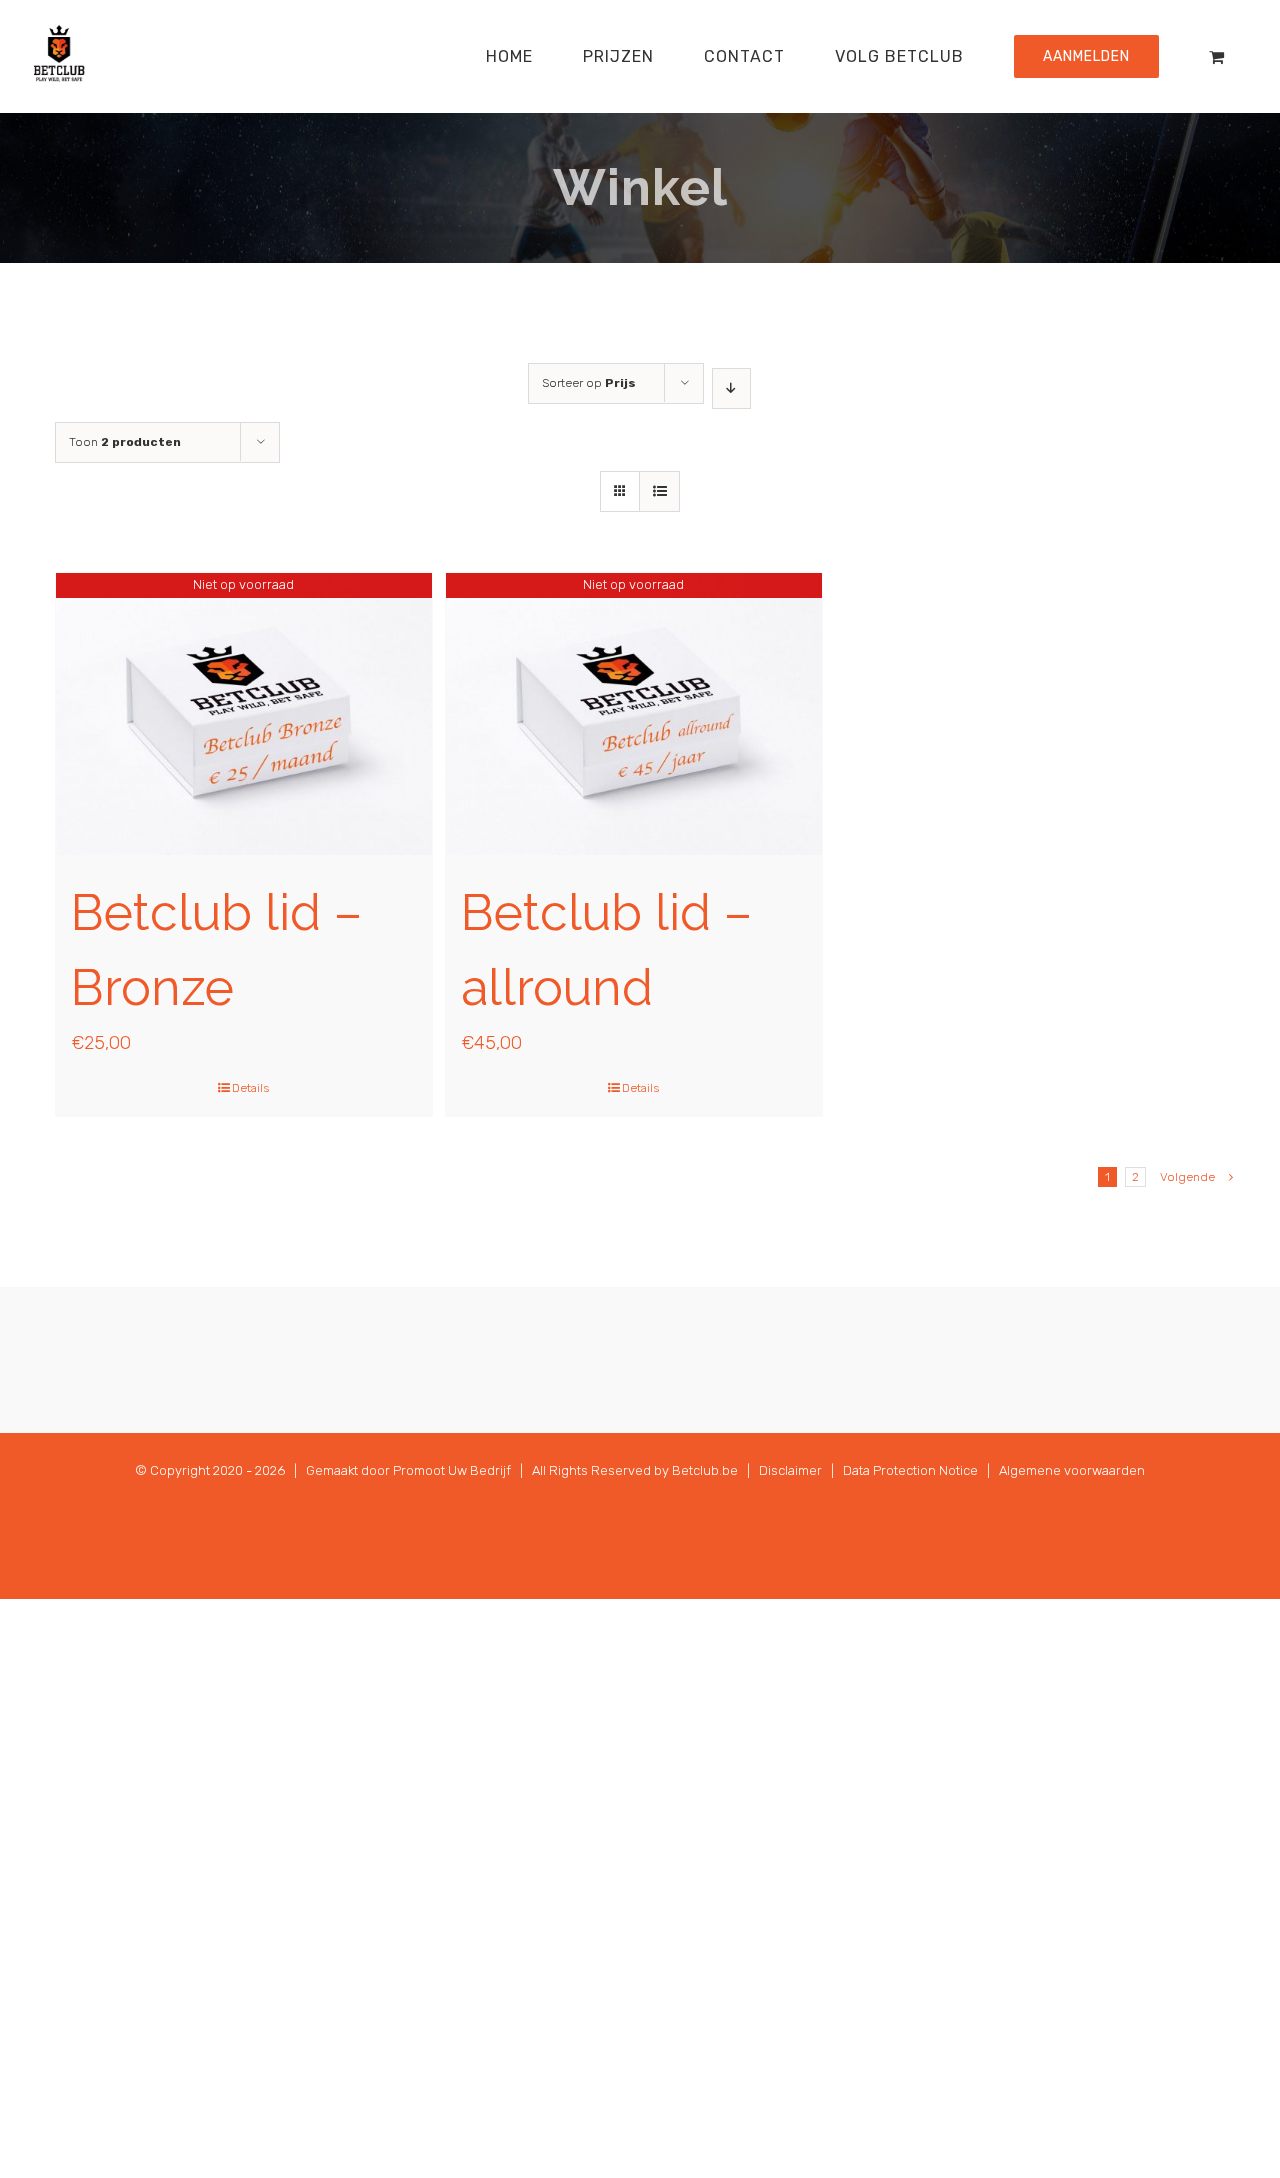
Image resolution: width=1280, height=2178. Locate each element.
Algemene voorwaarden (1072, 1470)
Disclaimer (790, 1470)
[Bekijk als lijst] (659, 491)
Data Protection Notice (910, 1470)
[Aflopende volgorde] (731, 388)
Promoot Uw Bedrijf (452, 1470)
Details (250, 1088)
